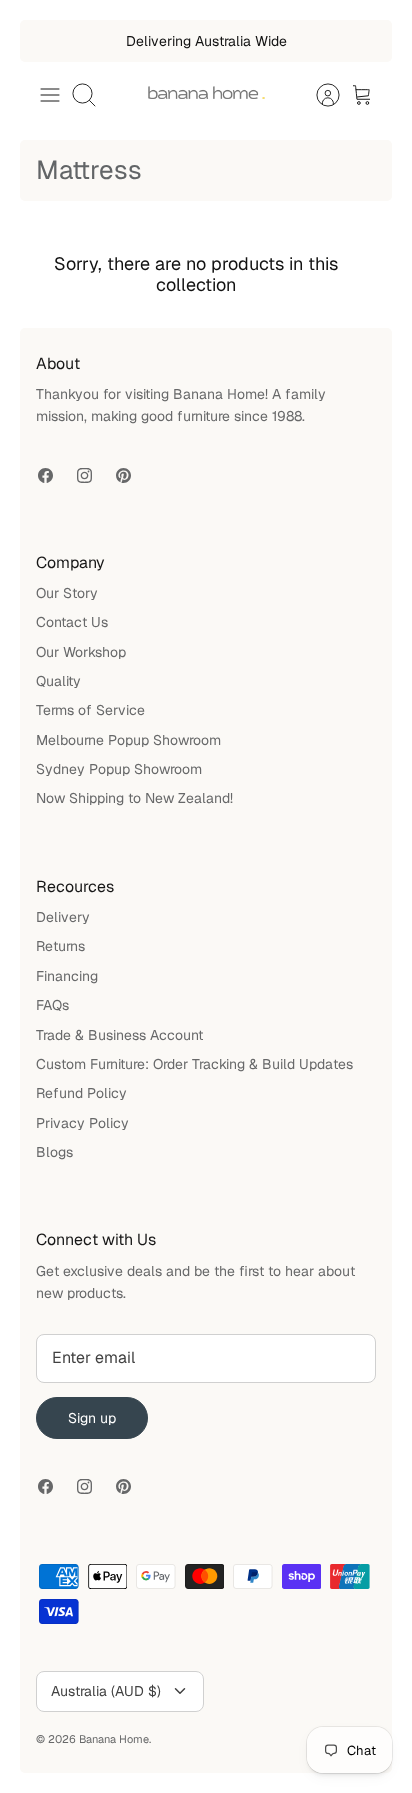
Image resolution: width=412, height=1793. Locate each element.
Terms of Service (90, 710)
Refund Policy (81, 1093)
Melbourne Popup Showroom (128, 740)
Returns (60, 946)
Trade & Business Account (119, 1035)
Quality (58, 681)
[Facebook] (45, 475)
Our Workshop (81, 652)
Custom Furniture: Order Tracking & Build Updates (194, 1064)
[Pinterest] (123, 475)
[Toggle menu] (50, 95)
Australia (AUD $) (106, 1691)
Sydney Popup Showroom (119, 769)
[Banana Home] (206, 95)
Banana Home (114, 1739)
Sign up (92, 1418)
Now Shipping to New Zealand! (134, 798)
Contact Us (72, 622)
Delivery (63, 917)
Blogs (54, 1152)
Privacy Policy (82, 1123)
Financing (67, 976)
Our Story (67, 593)
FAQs (52, 1005)
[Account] (318, 95)
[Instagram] (84, 475)
